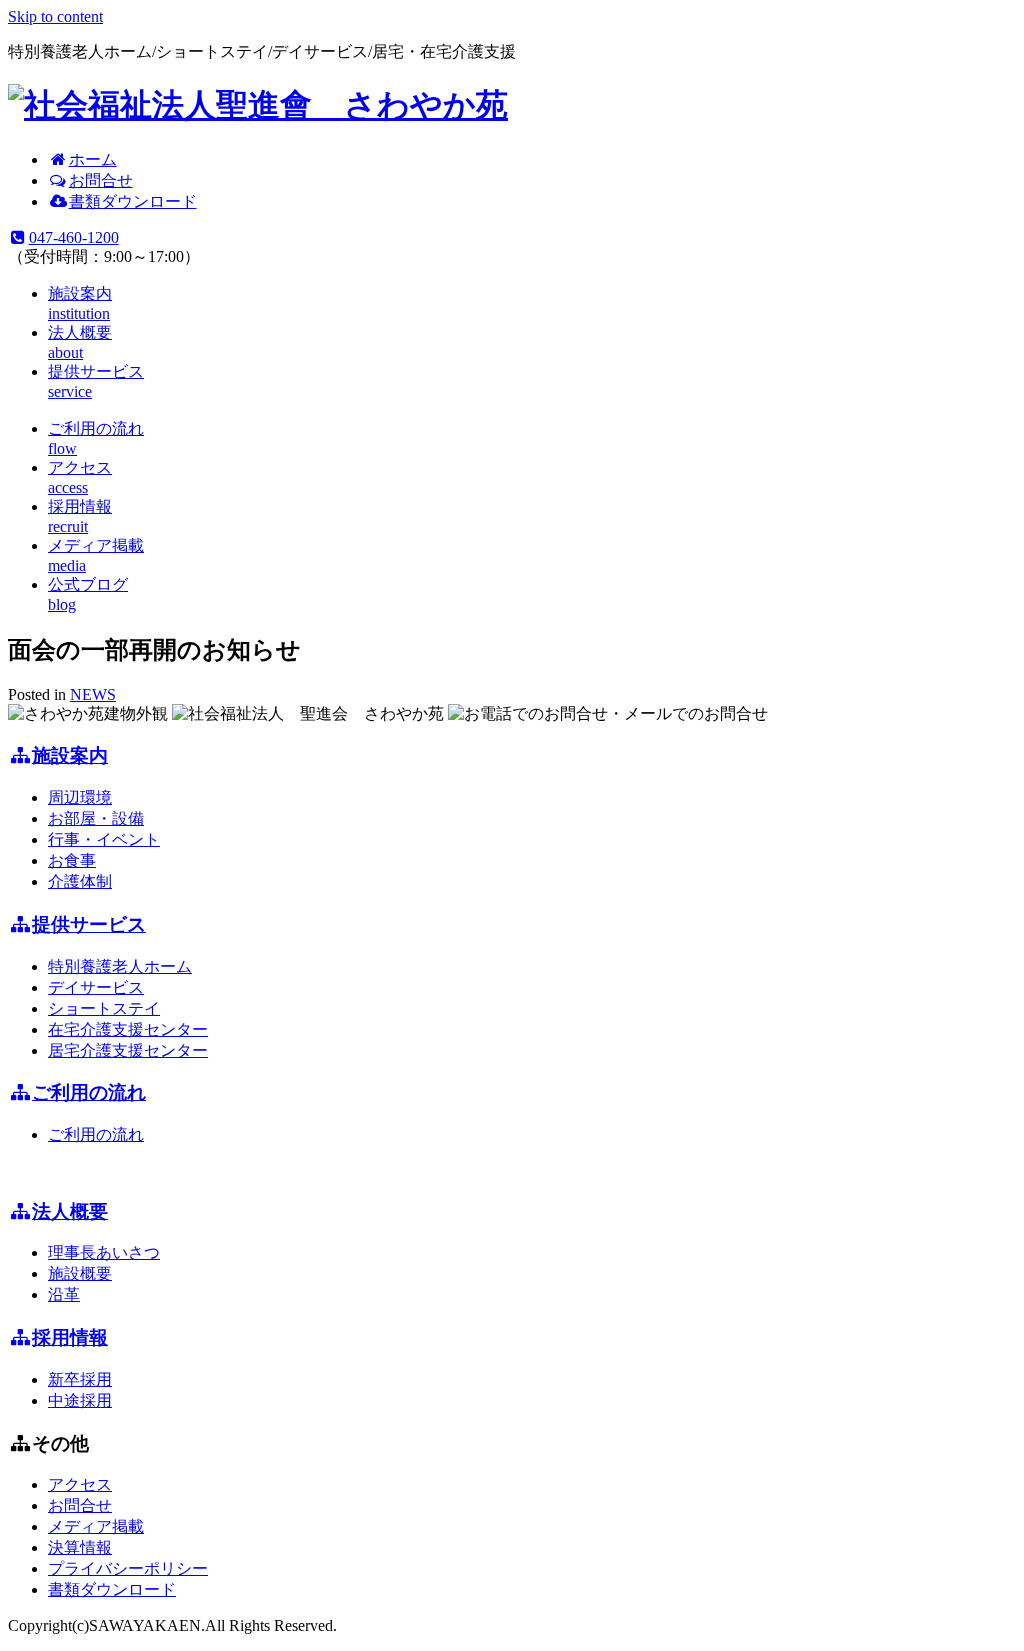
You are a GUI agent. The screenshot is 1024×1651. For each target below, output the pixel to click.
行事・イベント (104, 839)
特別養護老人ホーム (120, 966)
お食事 (72, 860)
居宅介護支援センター (128, 1050)
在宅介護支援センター (128, 1029)
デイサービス (96, 987)
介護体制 (80, 881)
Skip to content (55, 16)
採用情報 (70, 1337)
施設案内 (70, 755)
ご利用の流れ (89, 1092)
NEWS (93, 694)
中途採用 (80, 1400)
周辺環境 (80, 797)
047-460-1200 (74, 237)
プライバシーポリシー (128, 1568)
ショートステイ (104, 1008)
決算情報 (80, 1547)
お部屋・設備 (96, 818)
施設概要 (80, 1273)
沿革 (64, 1294)
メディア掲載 (96, 1526)
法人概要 (70, 1211)
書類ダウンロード (133, 201)
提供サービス (89, 924)
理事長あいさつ (104, 1252)
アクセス (80, 1484)
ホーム (93, 159)
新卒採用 (80, 1379)
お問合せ (101, 180)
